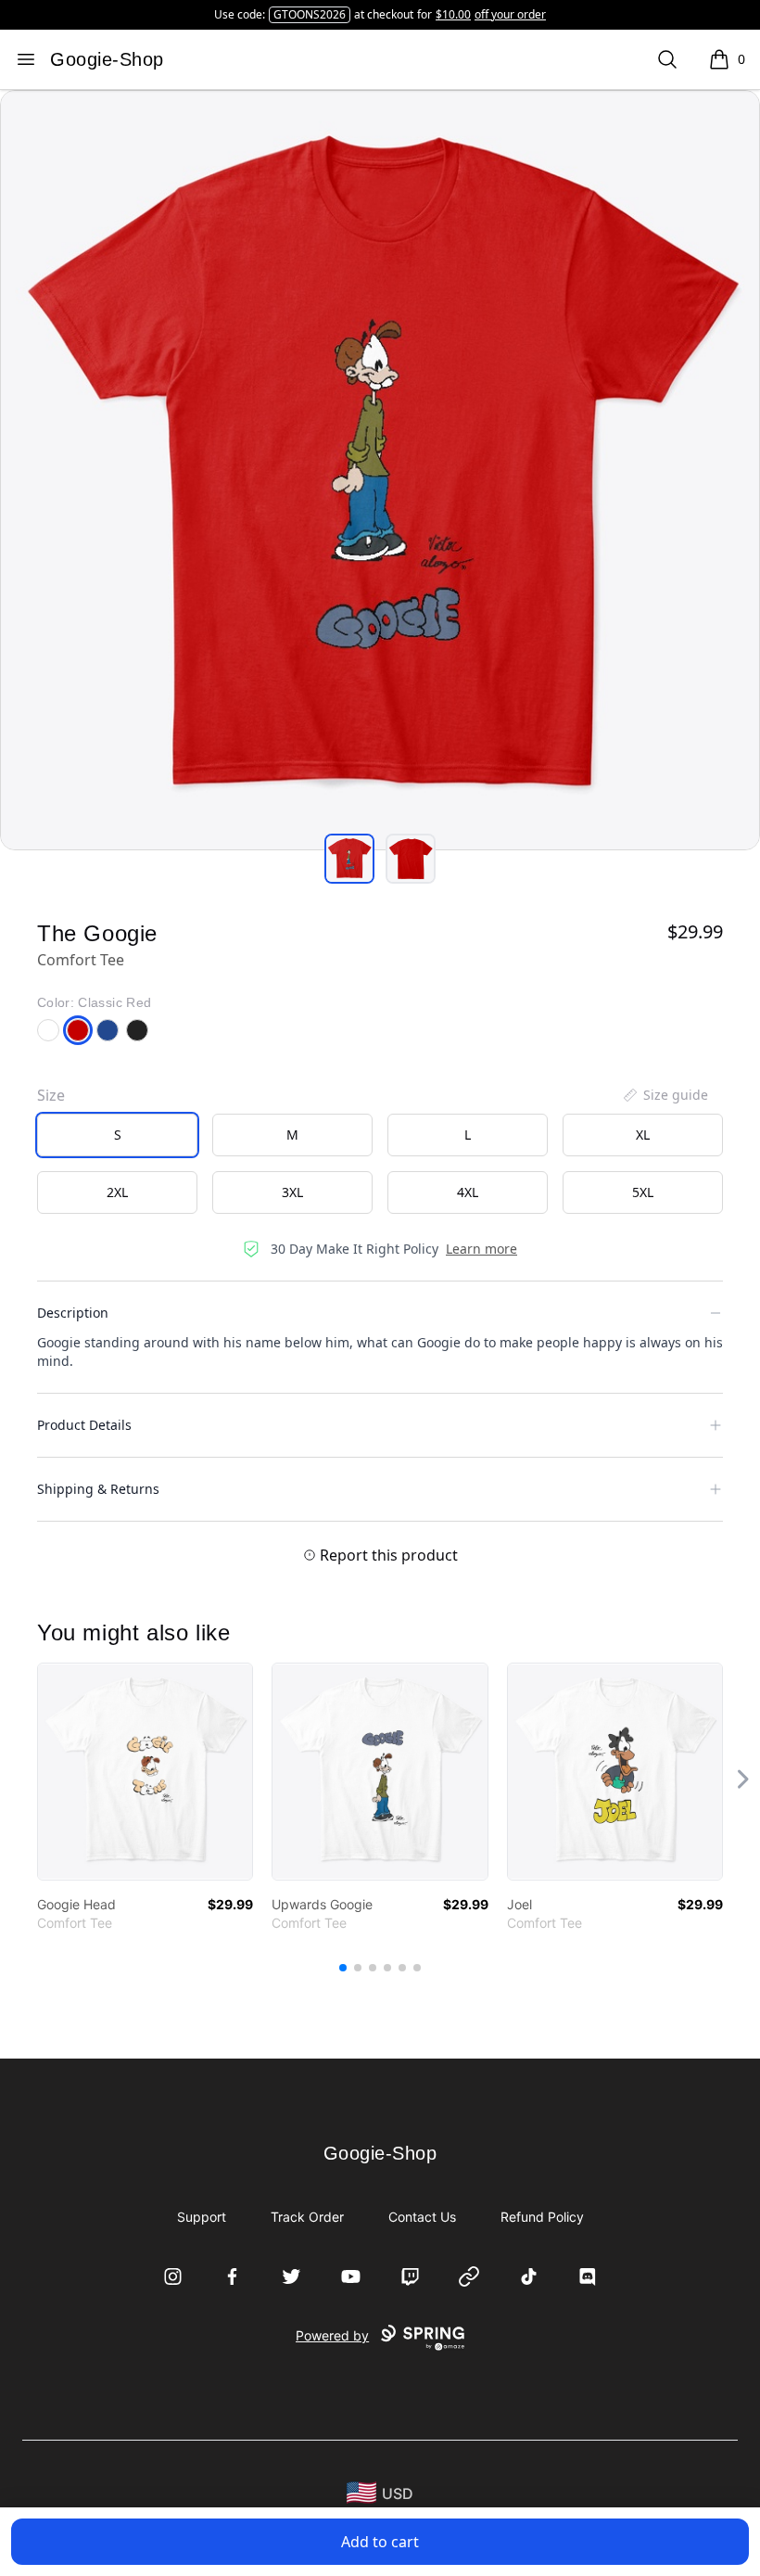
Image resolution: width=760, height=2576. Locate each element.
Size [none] (51, 1095)
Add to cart (380, 2542)
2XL (117, 1192)
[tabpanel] (380, 470)
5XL (643, 1192)
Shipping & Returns (98, 1489)
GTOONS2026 (310, 14)
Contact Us (422, 2217)
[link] (145, 1772)
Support (202, 2217)
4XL (468, 1192)
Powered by (332, 2335)
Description (73, 1313)
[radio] (117, 1135)
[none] (665, 1095)
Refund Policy (542, 2217)
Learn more (481, 1249)
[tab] (349, 859)
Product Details (84, 1425)
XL (643, 1135)
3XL (292, 1192)
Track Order (307, 2217)
